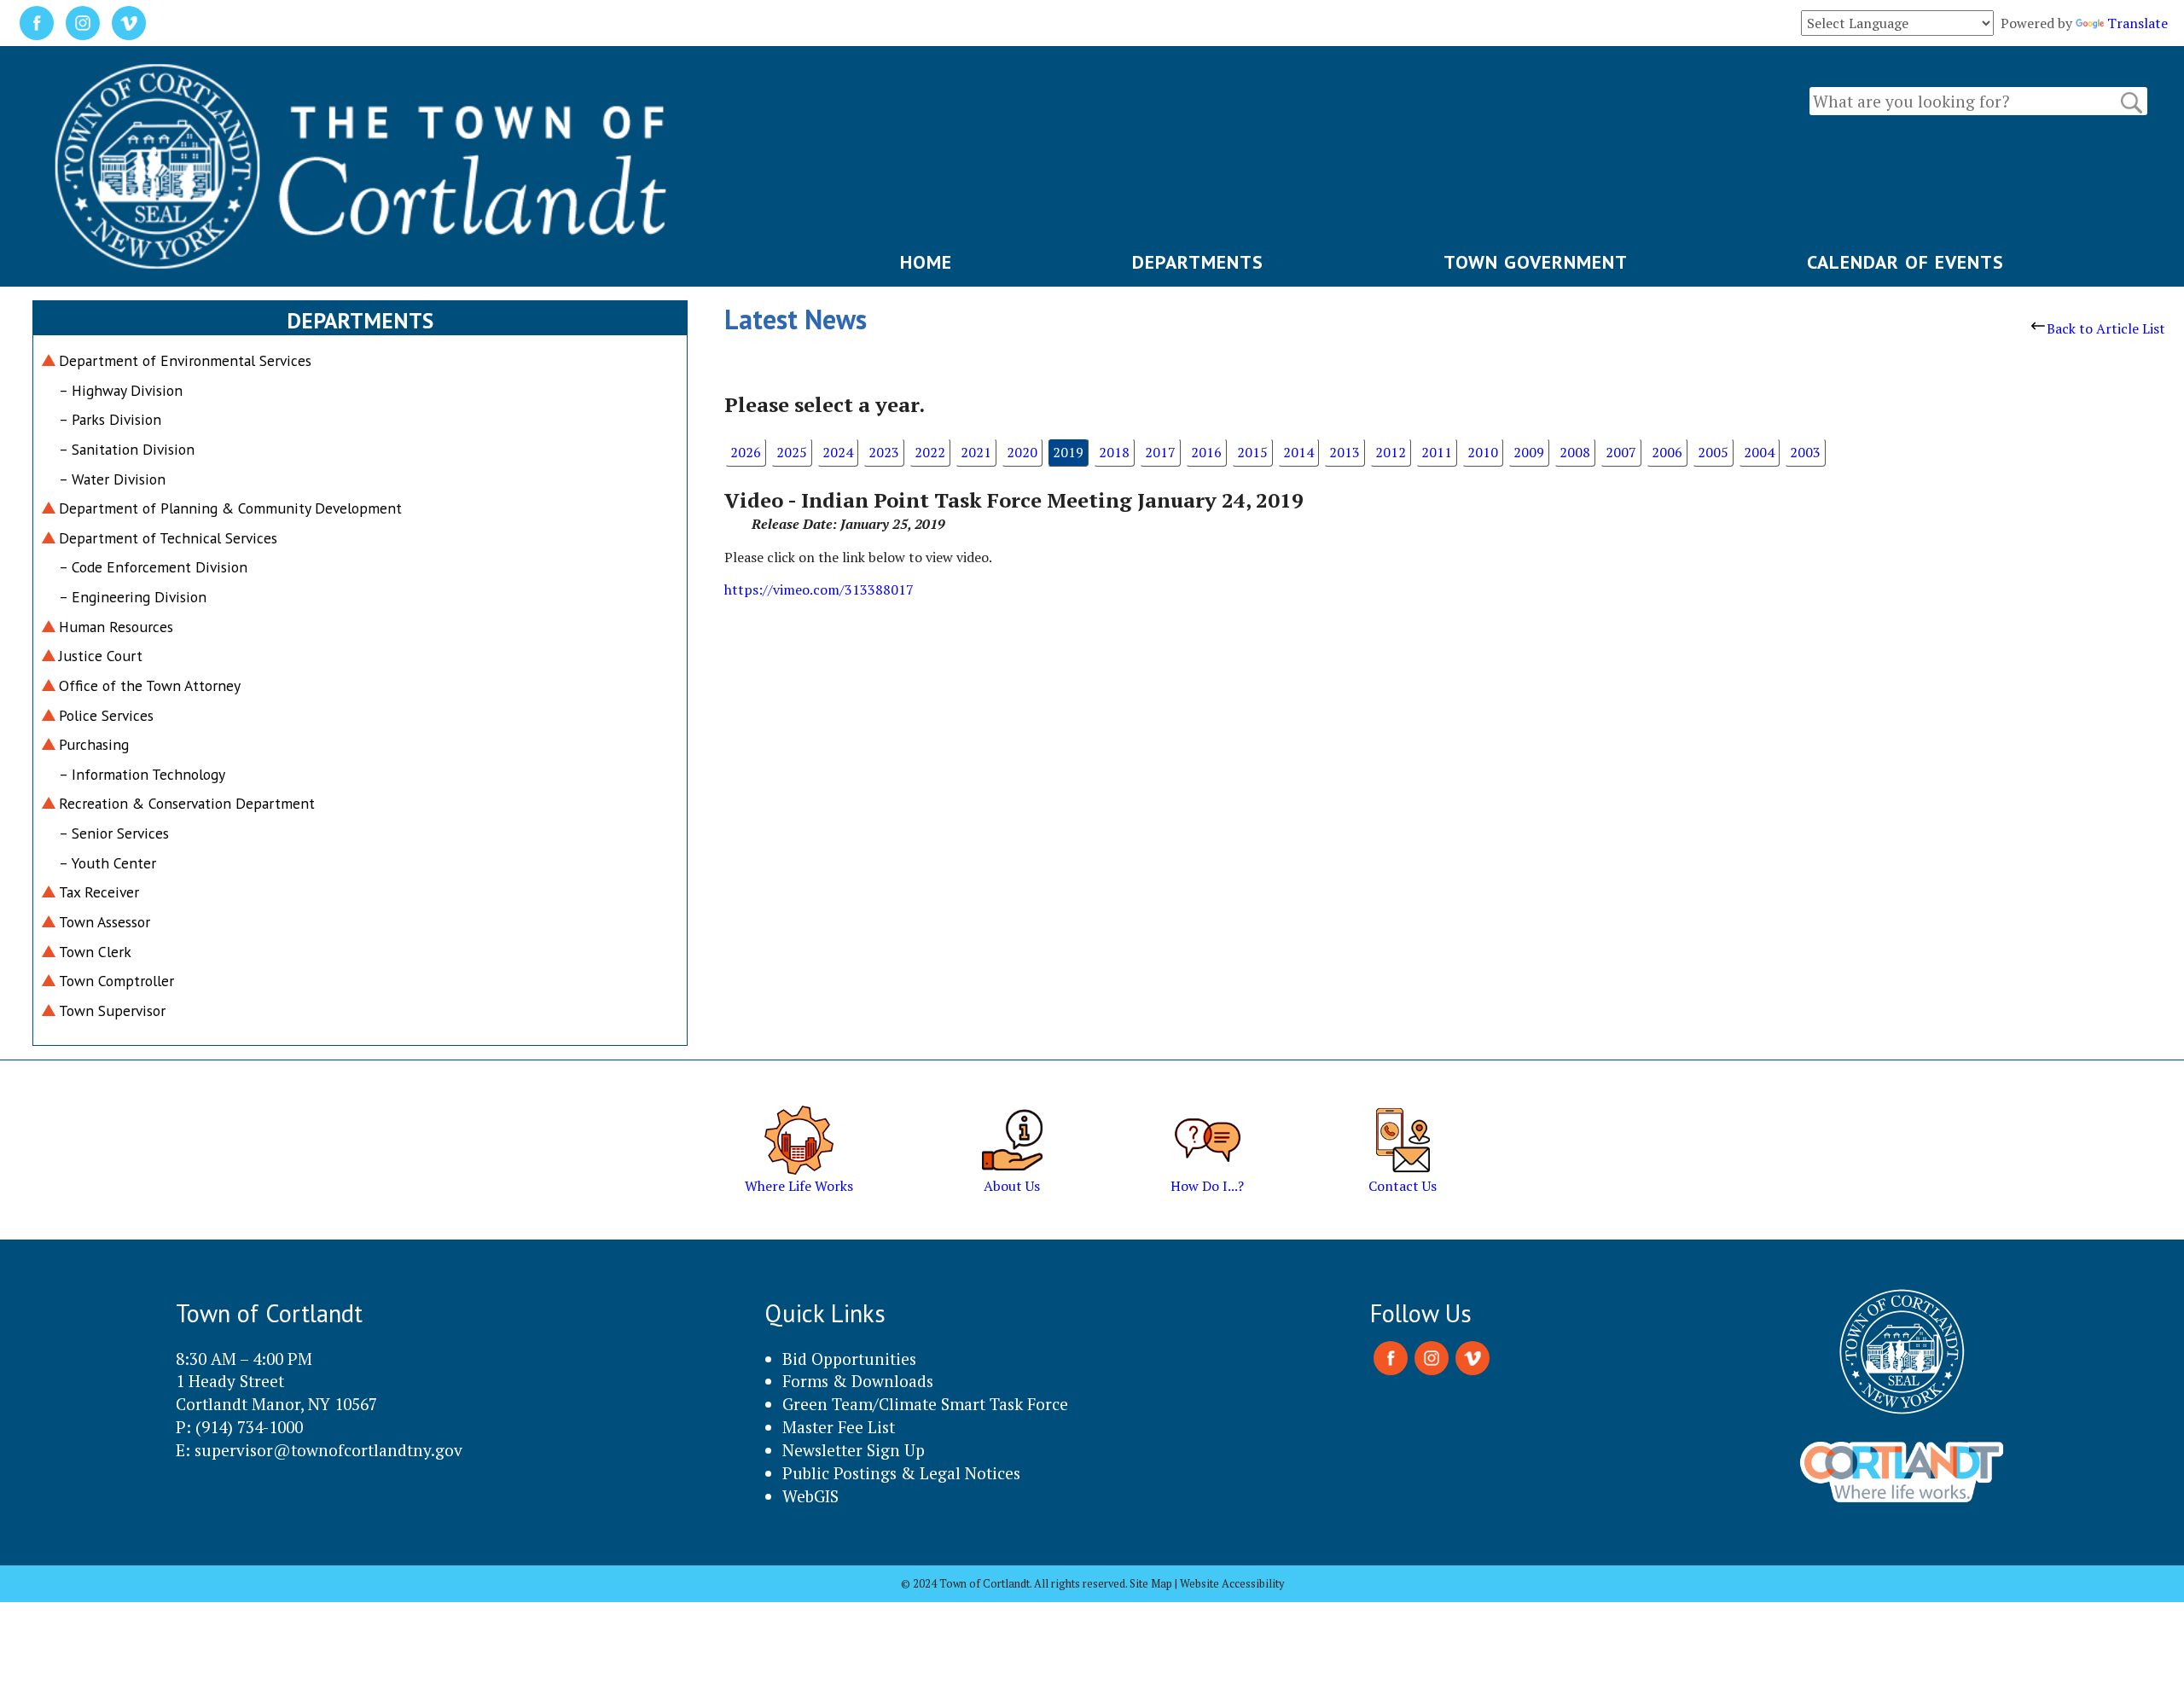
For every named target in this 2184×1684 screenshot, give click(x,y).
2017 (1160, 452)
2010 (1483, 452)
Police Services (106, 715)
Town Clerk (95, 952)
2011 (1437, 452)
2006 (1667, 452)
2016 (1206, 452)
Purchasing (94, 744)
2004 (1759, 452)
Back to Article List (2106, 328)
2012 (1391, 452)
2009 (1529, 452)
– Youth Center (107, 863)
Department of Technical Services (168, 538)
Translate (2138, 23)
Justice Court (101, 656)
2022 (930, 452)
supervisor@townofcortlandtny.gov (328, 1450)
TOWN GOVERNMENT (1536, 262)
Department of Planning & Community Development (230, 508)
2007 (1621, 452)
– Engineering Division (133, 597)
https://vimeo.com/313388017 (819, 589)
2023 (884, 452)
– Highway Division (121, 390)
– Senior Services (114, 833)
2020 (1022, 452)
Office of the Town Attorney (150, 685)
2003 (1805, 452)
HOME (926, 262)
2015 (1252, 452)
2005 (1713, 452)
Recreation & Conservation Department (187, 803)
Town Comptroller (116, 981)
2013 (1345, 452)
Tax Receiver (99, 892)
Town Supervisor (112, 1010)
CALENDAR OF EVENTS (1905, 262)
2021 (976, 452)
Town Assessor (105, 922)
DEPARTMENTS (1198, 262)
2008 (1575, 452)
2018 (1114, 452)
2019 (1068, 452)
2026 (746, 452)
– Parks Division (110, 419)
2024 (838, 452)
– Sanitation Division (127, 449)
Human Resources (116, 627)
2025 (792, 452)
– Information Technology (142, 774)
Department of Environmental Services (185, 360)
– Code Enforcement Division (153, 567)
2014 (1298, 452)
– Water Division (112, 479)
